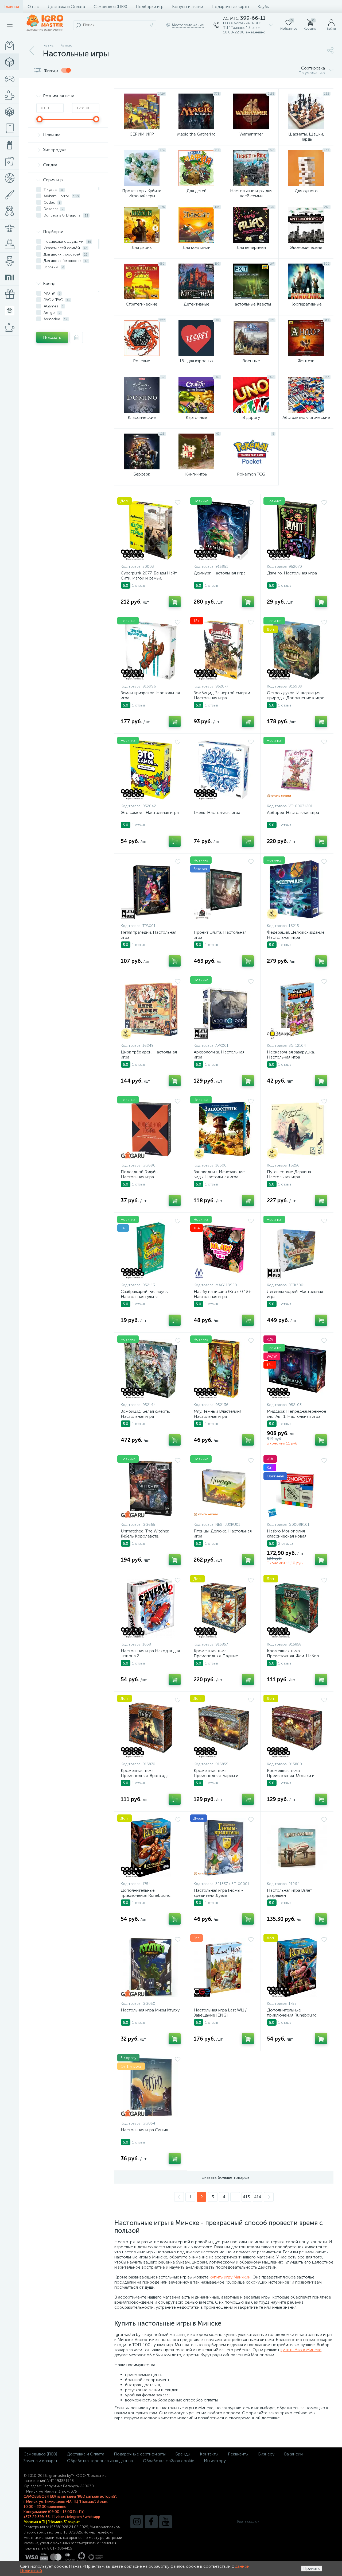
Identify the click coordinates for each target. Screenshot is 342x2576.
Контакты (209, 2454)
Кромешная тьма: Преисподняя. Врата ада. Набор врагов (145, 1776)
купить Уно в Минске (301, 2350)
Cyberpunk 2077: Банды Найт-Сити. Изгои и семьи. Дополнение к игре (150, 578)
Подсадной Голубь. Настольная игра (140, 1174)
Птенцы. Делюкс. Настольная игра (223, 1534)
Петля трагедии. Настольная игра (149, 935)
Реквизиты (238, 2454)
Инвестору (215, 2461)
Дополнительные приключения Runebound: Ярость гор (292, 2015)
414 (258, 2197)
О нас (33, 7)
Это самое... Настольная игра (150, 812)
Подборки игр (150, 7)
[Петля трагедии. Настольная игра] (151, 890)
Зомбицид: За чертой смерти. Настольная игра (222, 695)
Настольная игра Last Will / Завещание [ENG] (220, 2013)
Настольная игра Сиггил (144, 2130)
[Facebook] (151, 2522)
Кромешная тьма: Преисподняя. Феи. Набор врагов (293, 1656)
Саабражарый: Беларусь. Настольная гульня (145, 1294)
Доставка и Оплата (66, 7)
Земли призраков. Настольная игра (150, 695)
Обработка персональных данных (100, 2461)
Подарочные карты (230, 7)
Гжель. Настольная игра (217, 812)
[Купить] (175, 602)
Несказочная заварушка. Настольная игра (291, 1055)
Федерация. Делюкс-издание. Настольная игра (296, 935)
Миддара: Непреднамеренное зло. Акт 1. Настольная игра (297, 1414)
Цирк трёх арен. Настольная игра (149, 1055)
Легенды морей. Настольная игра (295, 1294)
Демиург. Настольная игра (220, 573)
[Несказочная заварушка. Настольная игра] (297, 1009)
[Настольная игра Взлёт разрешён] (297, 1848)
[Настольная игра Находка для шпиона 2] (151, 1608)
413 (246, 2197)
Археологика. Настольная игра (219, 1055)
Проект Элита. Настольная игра (220, 935)
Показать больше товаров (224, 2177)
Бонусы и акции (188, 7)
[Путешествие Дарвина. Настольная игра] (297, 1129)
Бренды (183, 2454)
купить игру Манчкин (230, 2277)
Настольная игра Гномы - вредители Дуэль (218, 1893)
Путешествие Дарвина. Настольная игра (289, 1174)
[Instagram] (137, 2522)
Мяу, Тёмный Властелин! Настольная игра (217, 1414)
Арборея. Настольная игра (293, 812)
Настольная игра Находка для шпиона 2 (150, 1653)
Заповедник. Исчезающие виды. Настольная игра (219, 1174)
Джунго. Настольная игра (292, 573)
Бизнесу (266, 2454)
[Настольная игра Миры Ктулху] (151, 1967)
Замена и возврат (40, 2461)
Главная (12, 7)
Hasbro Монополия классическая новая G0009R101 (287, 1536)
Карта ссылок (248, 2522)
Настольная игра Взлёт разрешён (289, 1893)
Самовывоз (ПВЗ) (110, 7)
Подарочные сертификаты (140, 2454)
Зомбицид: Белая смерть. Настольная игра (145, 1414)
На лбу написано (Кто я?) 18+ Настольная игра (222, 1294)
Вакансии (293, 2454)
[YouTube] (166, 2522)
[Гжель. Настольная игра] (224, 770)
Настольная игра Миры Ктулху (150, 2010)
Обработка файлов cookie (169, 2461)
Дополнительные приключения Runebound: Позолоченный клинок (146, 1895)
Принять (312, 2568)
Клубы (264, 7)
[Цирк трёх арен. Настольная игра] (151, 1009)
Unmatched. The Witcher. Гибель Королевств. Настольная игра (145, 1536)
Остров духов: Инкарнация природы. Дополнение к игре (296, 695)
